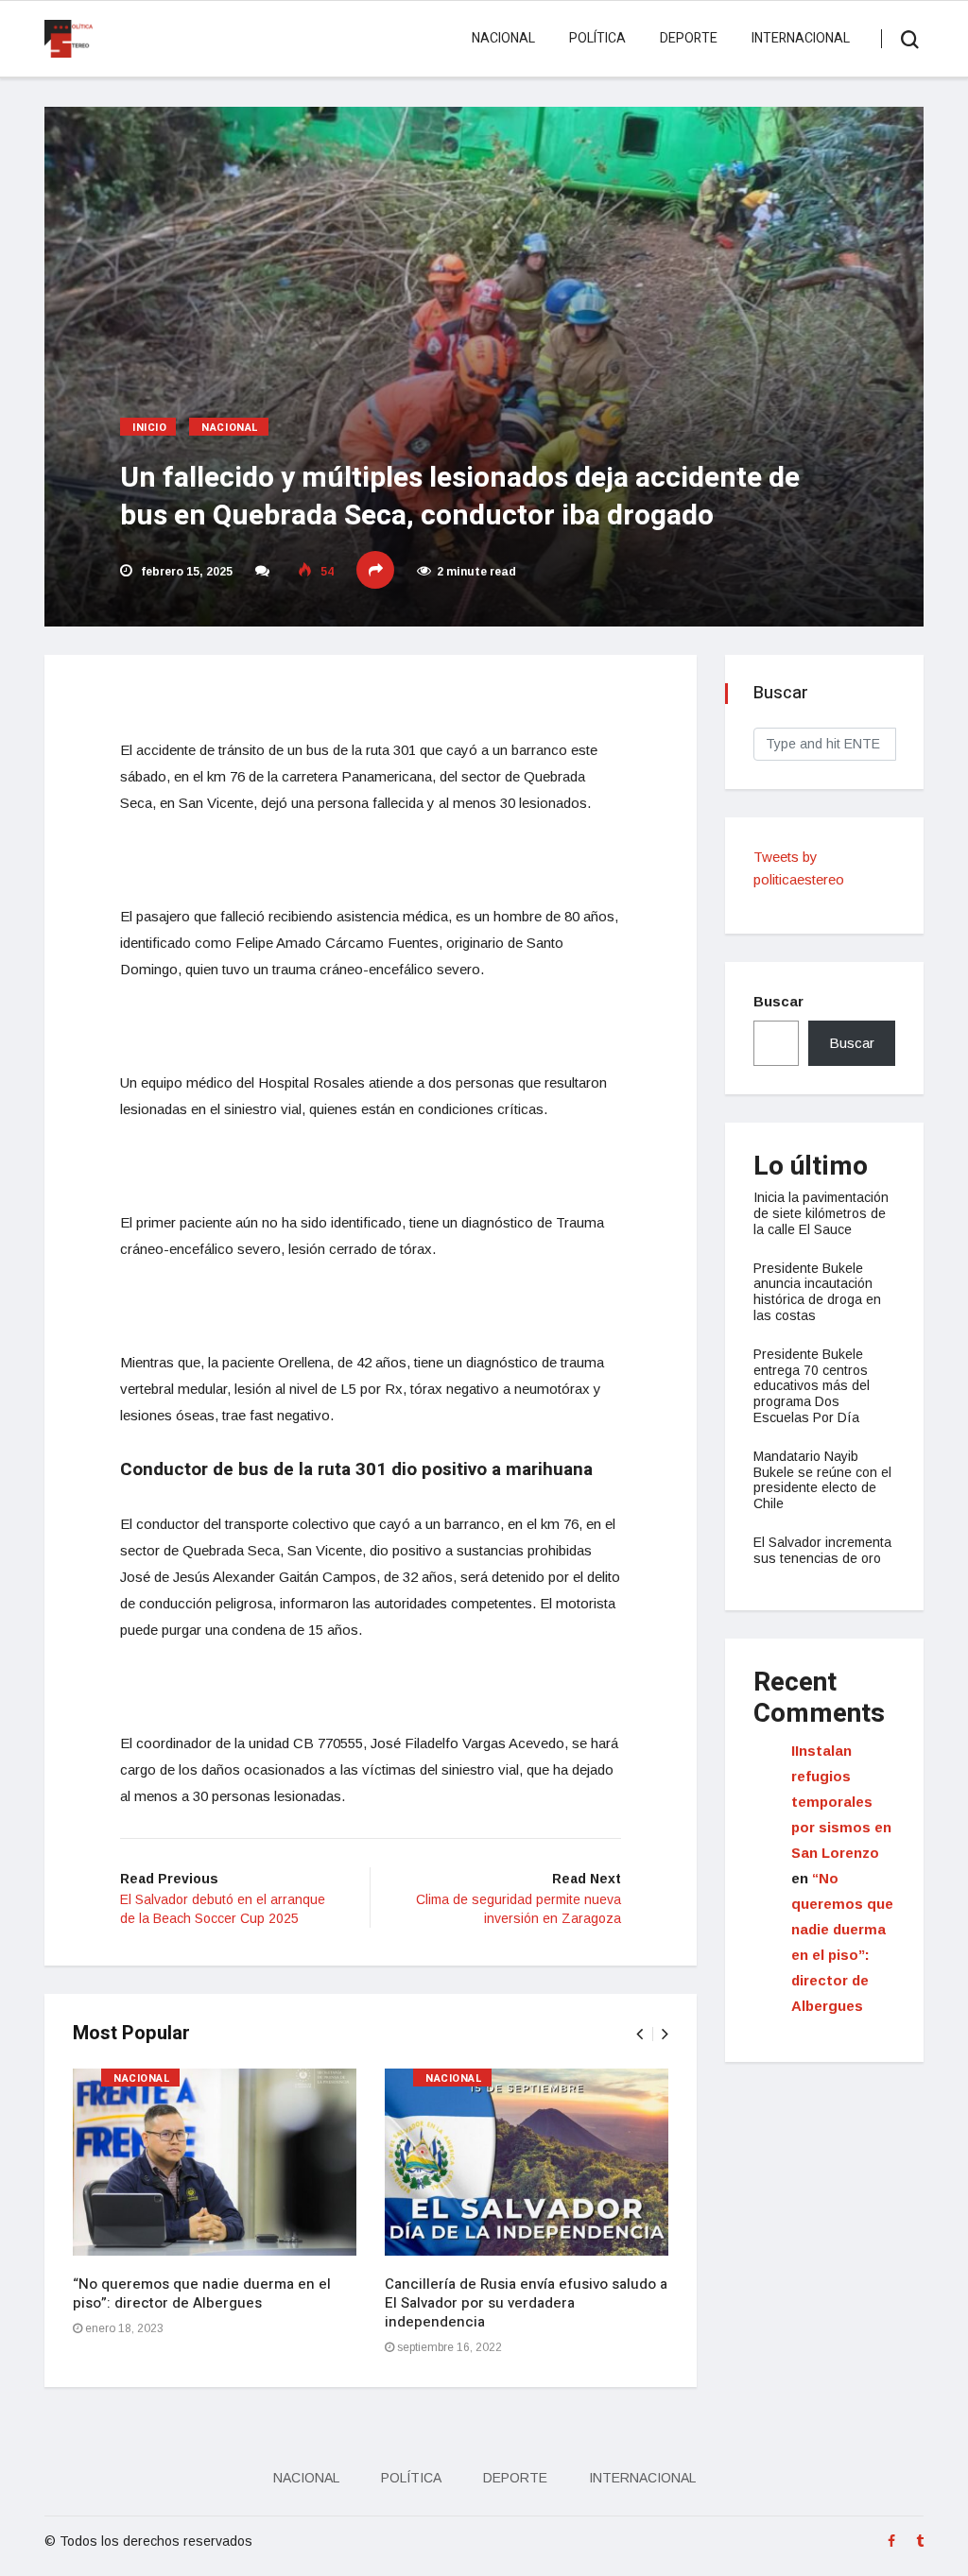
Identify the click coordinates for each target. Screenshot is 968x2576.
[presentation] (640, 2034)
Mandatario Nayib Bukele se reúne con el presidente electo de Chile (822, 1480)
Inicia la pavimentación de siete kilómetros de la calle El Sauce (821, 1213)
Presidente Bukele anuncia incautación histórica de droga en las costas (817, 1292)
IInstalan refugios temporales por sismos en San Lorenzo (841, 1802)
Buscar (778, 1001)
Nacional (503, 38)
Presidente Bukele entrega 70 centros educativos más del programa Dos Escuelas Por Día (812, 1386)
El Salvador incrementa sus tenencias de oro (822, 1550)
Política (597, 38)
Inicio (149, 428)
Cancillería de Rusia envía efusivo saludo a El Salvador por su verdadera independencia (526, 2303)
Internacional (801, 38)
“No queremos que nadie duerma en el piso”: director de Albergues (202, 2293)
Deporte (689, 38)
